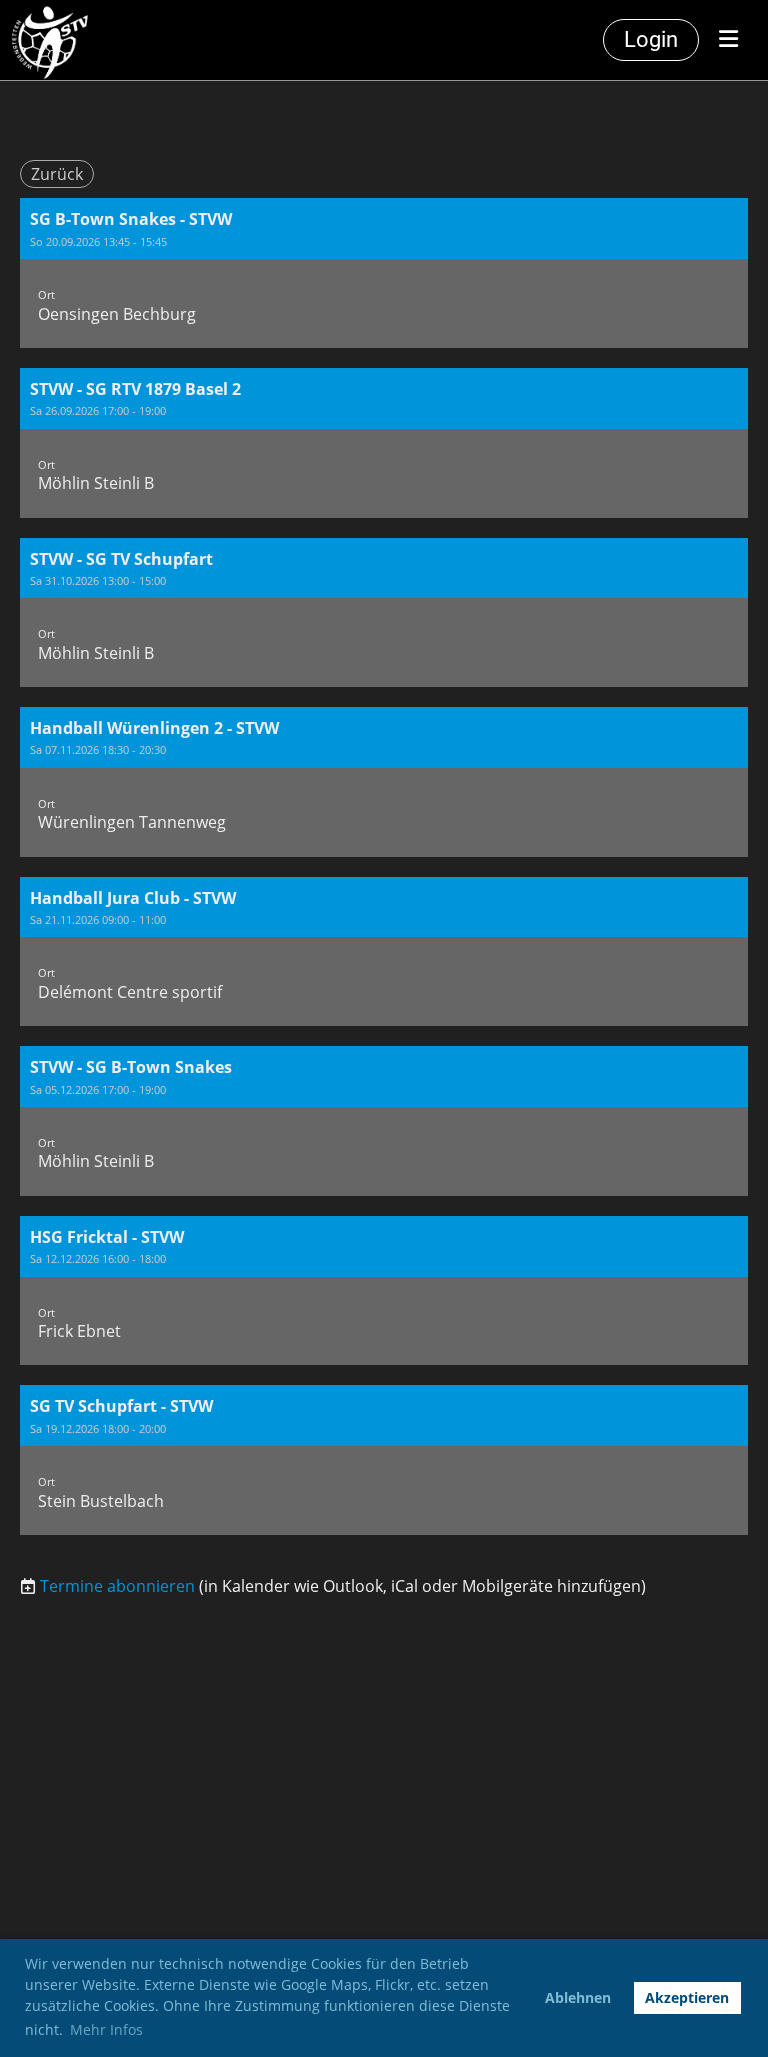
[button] (384, 273)
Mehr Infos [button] (106, 2029)
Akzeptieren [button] (687, 1997)
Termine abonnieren (117, 1586)
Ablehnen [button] (578, 1997)
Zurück (57, 174)
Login (651, 39)
